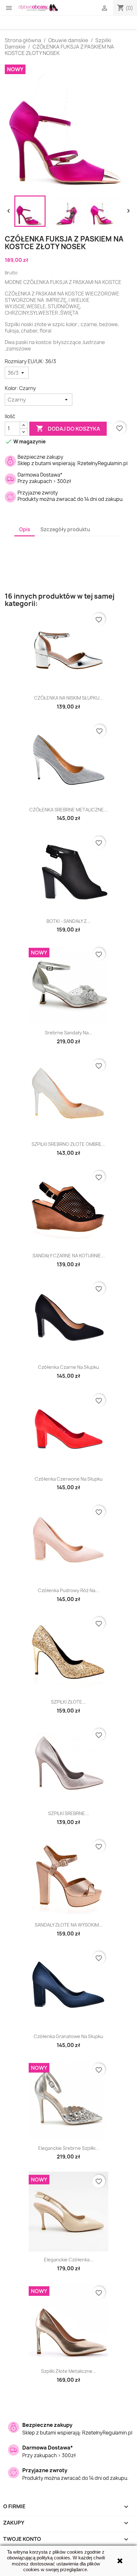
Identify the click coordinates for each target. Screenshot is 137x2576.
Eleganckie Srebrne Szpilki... (69, 2148)
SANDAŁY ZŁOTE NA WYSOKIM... (69, 1925)
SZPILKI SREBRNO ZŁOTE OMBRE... (68, 1144)
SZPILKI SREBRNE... (68, 1813)
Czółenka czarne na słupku (68, 1367)
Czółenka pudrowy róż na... (68, 1590)
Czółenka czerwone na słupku (69, 1479)
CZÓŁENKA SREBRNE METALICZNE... (68, 810)
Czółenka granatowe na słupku (68, 2036)
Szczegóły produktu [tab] (65, 529)
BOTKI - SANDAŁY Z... (68, 921)
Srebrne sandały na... (69, 1033)
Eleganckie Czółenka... (69, 2260)
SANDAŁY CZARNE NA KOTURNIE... (69, 1256)
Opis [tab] (25, 529)
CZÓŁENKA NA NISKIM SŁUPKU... (69, 698)
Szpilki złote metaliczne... (69, 2371)
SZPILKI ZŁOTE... (68, 1702)
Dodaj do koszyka (68, 428)
